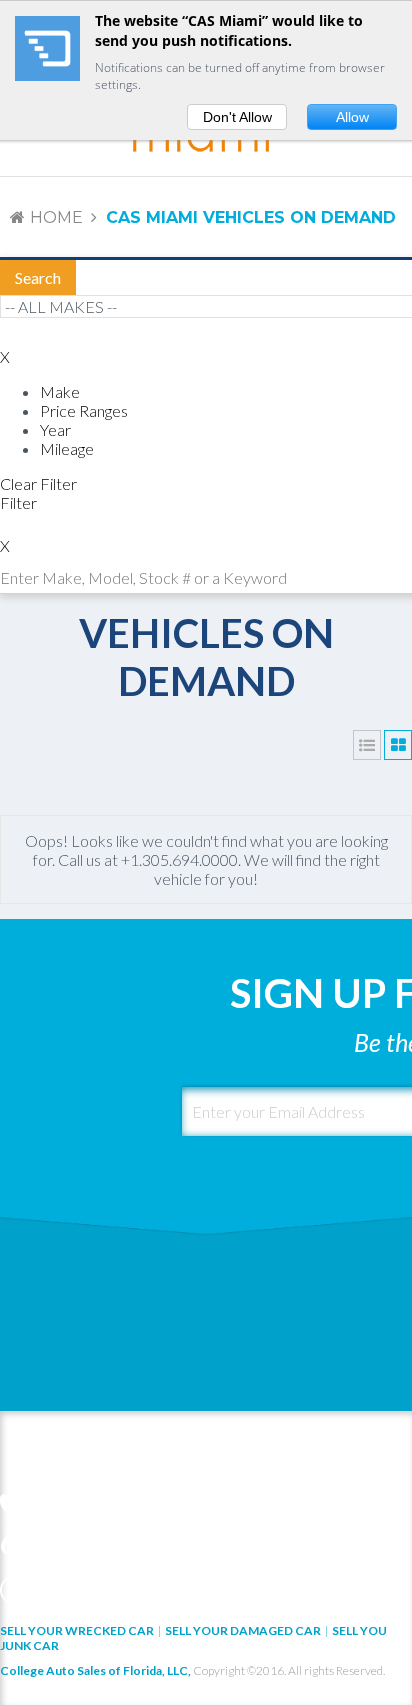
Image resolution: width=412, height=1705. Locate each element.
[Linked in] (81, 1590)
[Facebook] (15, 1590)
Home (56, 217)
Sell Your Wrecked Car (77, 1630)
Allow (352, 117)
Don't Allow (237, 117)
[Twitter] (48, 1590)
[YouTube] (114, 1590)
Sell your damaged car (243, 1630)
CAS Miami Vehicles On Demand (251, 217)
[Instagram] (147, 1590)
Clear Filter (38, 483)
